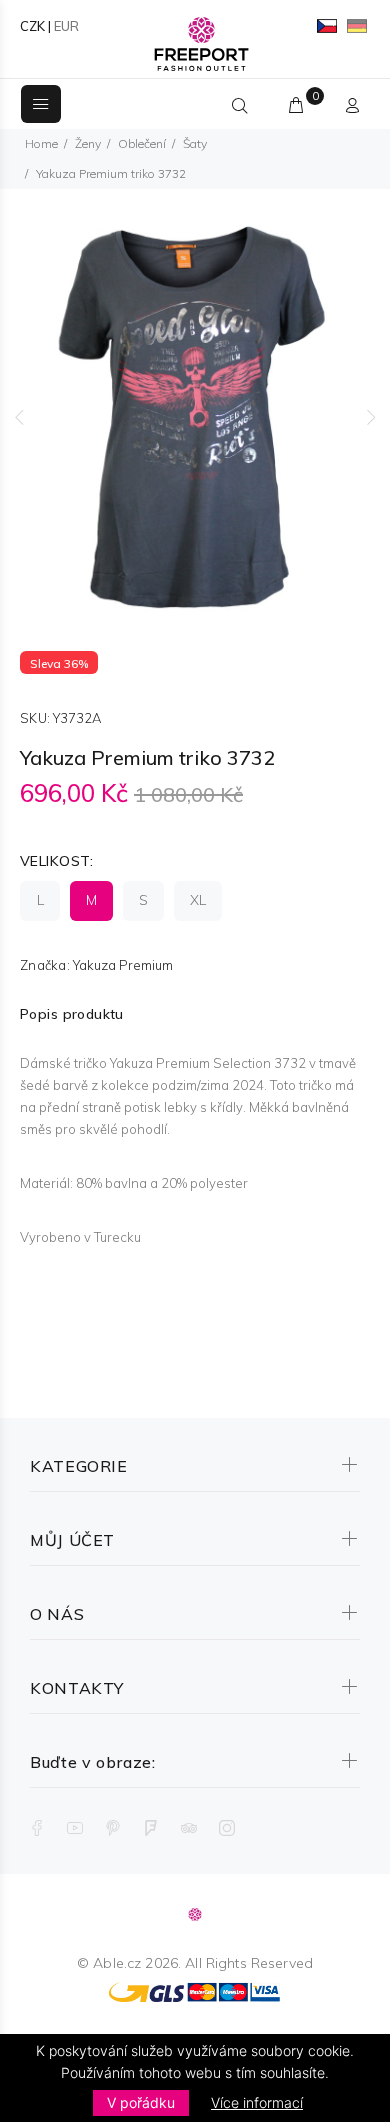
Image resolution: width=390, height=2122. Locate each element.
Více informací (257, 2102)
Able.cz (117, 1963)
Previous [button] (19, 417)
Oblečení (142, 143)
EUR (66, 26)
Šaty (195, 143)
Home (41, 143)
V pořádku (141, 2102)
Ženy (88, 143)
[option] (195, 417)
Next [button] (371, 417)
